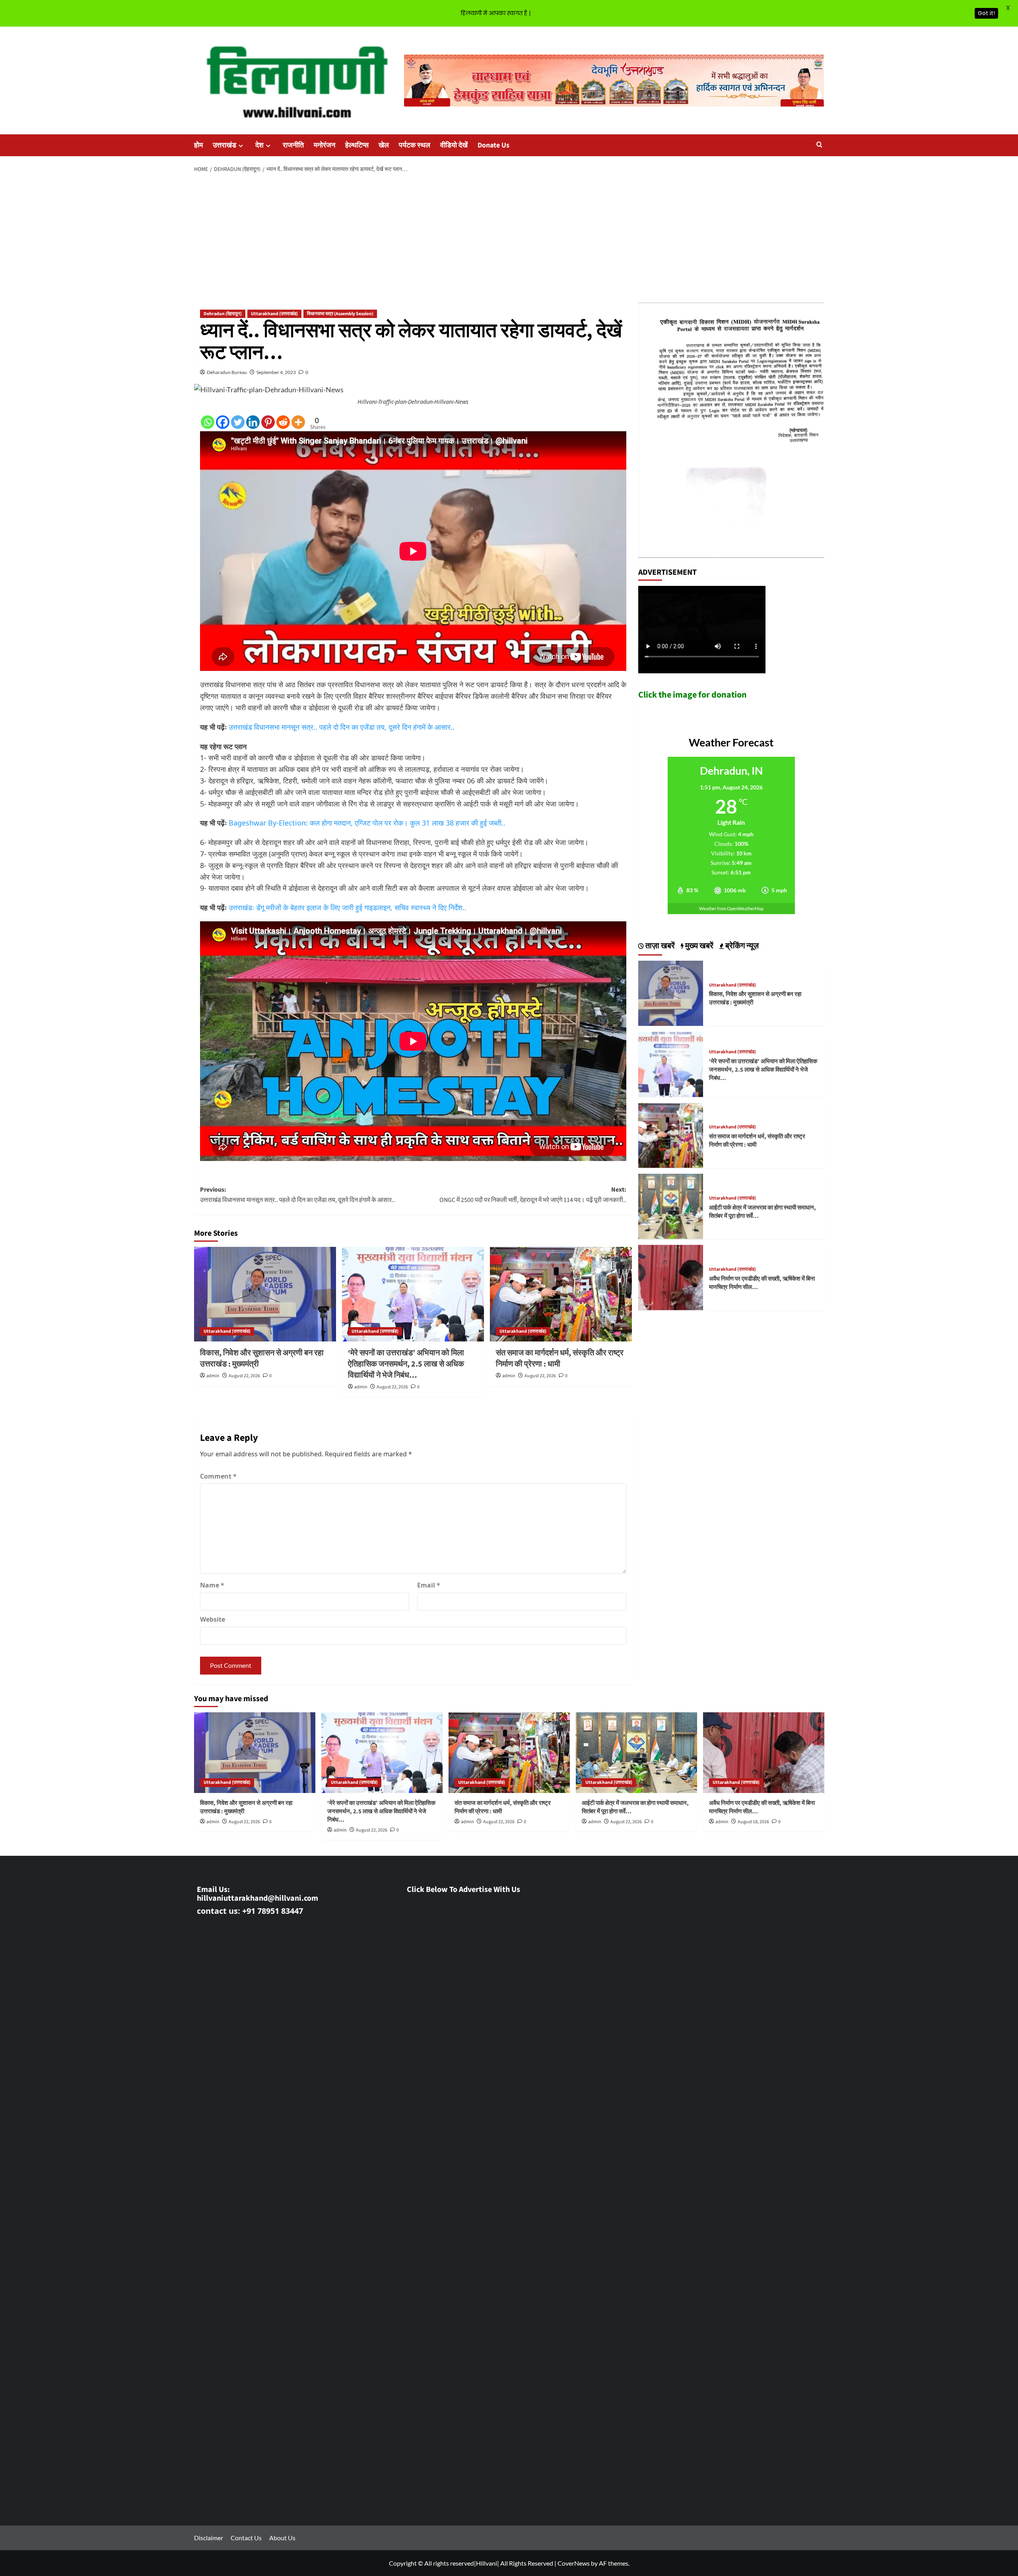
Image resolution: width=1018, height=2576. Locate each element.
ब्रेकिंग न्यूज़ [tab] (741, 946)
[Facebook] (223, 422)
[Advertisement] (509, 238)
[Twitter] (238, 422)
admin (213, 1376)
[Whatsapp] (208, 422)
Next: (533, 1195)
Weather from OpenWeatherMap (731, 908)
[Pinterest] (268, 422)
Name (212, 1585)
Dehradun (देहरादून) (223, 314)
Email (429, 1585)
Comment (218, 1476)
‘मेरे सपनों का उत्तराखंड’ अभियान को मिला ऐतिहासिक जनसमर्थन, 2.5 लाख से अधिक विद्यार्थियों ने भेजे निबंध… (406, 1364)
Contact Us (246, 2538)
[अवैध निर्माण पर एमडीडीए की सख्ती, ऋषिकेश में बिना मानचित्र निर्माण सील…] (671, 1276)
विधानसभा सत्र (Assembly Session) (340, 314)
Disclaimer (209, 2538)
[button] (819, 145)
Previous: (297, 1195)
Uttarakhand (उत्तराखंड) (274, 314)
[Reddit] (283, 422)
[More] (298, 422)
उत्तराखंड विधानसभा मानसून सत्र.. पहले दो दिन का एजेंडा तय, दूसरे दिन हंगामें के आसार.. (342, 727)
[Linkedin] (253, 422)
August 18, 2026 (753, 1822)
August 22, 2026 (244, 1376)
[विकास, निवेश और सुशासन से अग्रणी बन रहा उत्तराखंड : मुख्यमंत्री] (265, 1294)
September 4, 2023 (276, 372)
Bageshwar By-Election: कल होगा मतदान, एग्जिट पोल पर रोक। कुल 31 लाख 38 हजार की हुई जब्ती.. (367, 823)
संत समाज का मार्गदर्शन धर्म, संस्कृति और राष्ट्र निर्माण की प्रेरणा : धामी (560, 1359)
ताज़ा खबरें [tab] (659, 946)
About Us (282, 2538)
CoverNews (574, 2563)
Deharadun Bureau (227, 372)
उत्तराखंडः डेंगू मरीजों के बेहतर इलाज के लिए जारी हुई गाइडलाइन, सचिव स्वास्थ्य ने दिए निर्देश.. (348, 907)
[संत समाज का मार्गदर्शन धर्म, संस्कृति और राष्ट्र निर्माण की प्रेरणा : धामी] (561, 1294)
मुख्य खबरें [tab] (698, 946)
